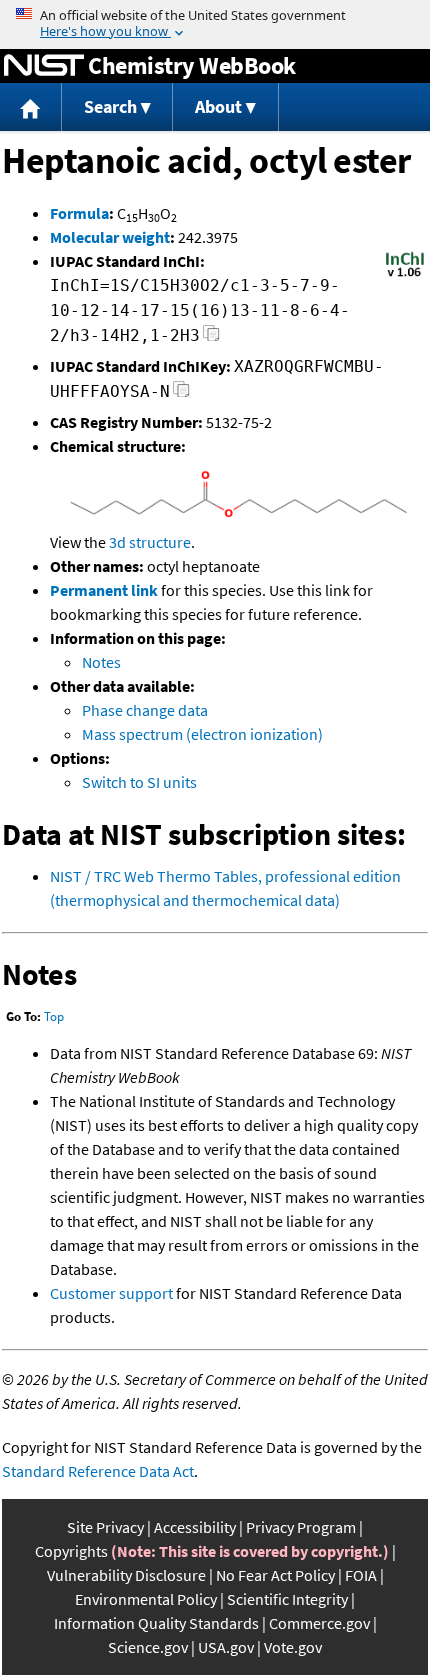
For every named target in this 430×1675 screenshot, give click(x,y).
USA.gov (226, 1647)
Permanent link (104, 590)
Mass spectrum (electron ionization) (202, 734)
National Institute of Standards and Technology (44, 66)
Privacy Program (301, 1527)
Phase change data (145, 710)
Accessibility (195, 1527)
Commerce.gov (319, 1623)
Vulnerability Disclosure (126, 1575)
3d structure (150, 542)
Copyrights (71, 1551)
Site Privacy (105, 1527)
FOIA (361, 1575)
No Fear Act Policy (275, 1575)
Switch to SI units (139, 782)
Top (54, 1016)
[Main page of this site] (31, 107)
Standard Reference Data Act (98, 1471)
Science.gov (148, 1647)
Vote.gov (293, 1647)
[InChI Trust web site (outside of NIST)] (405, 275)
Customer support (111, 1293)
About (218, 106)
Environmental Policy (146, 1599)
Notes (101, 662)
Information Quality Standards (156, 1623)
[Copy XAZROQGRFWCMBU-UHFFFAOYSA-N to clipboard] (181, 394)
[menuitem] (31, 107)
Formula (79, 213)
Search (110, 106)
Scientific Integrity (287, 1599)
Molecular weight (110, 237)
